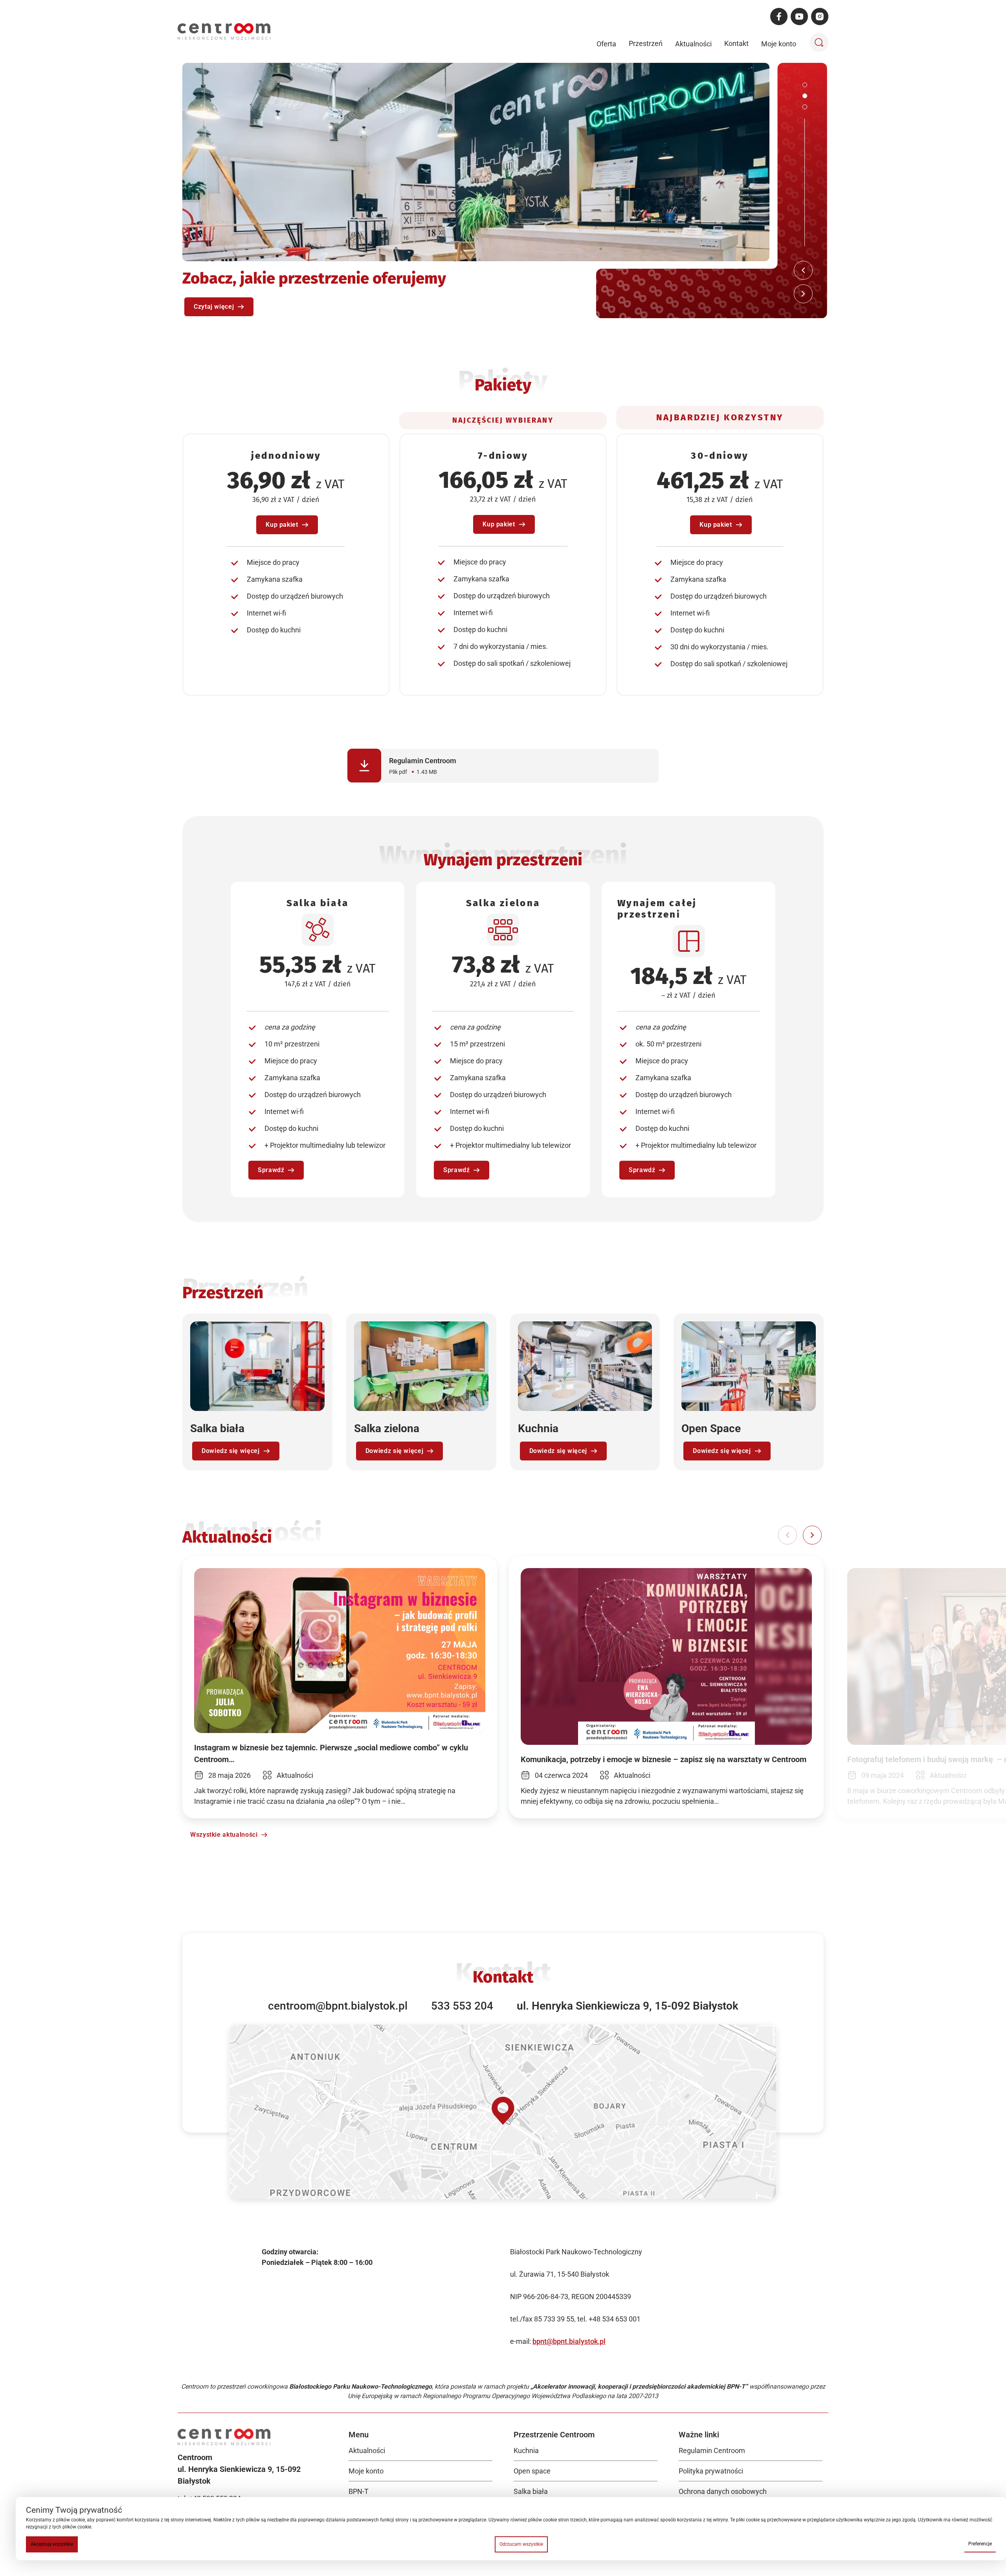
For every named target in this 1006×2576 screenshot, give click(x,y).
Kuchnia (526, 2450)
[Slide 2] (805, 96)
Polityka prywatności (711, 2471)
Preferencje (980, 2544)
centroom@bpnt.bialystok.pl (338, 2006)
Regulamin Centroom (712, 2450)
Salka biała (531, 2491)
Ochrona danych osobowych (723, 2491)
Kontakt (736, 43)
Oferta (606, 44)
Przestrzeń (646, 43)
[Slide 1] (805, 85)
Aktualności (693, 44)
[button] (812, 1535)
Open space (532, 2471)
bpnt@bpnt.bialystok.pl (569, 2341)
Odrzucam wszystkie (521, 2544)
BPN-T (359, 2491)
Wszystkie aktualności (224, 1835)
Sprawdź (271, 1170)
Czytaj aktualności (222, 307)
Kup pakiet (282, 525)
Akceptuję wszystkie (52, 2544)
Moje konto (779, 44)
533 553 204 (462, 2006)
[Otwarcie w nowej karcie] (503, 2111)
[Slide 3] (805, 107)
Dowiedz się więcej (231, 1451)
